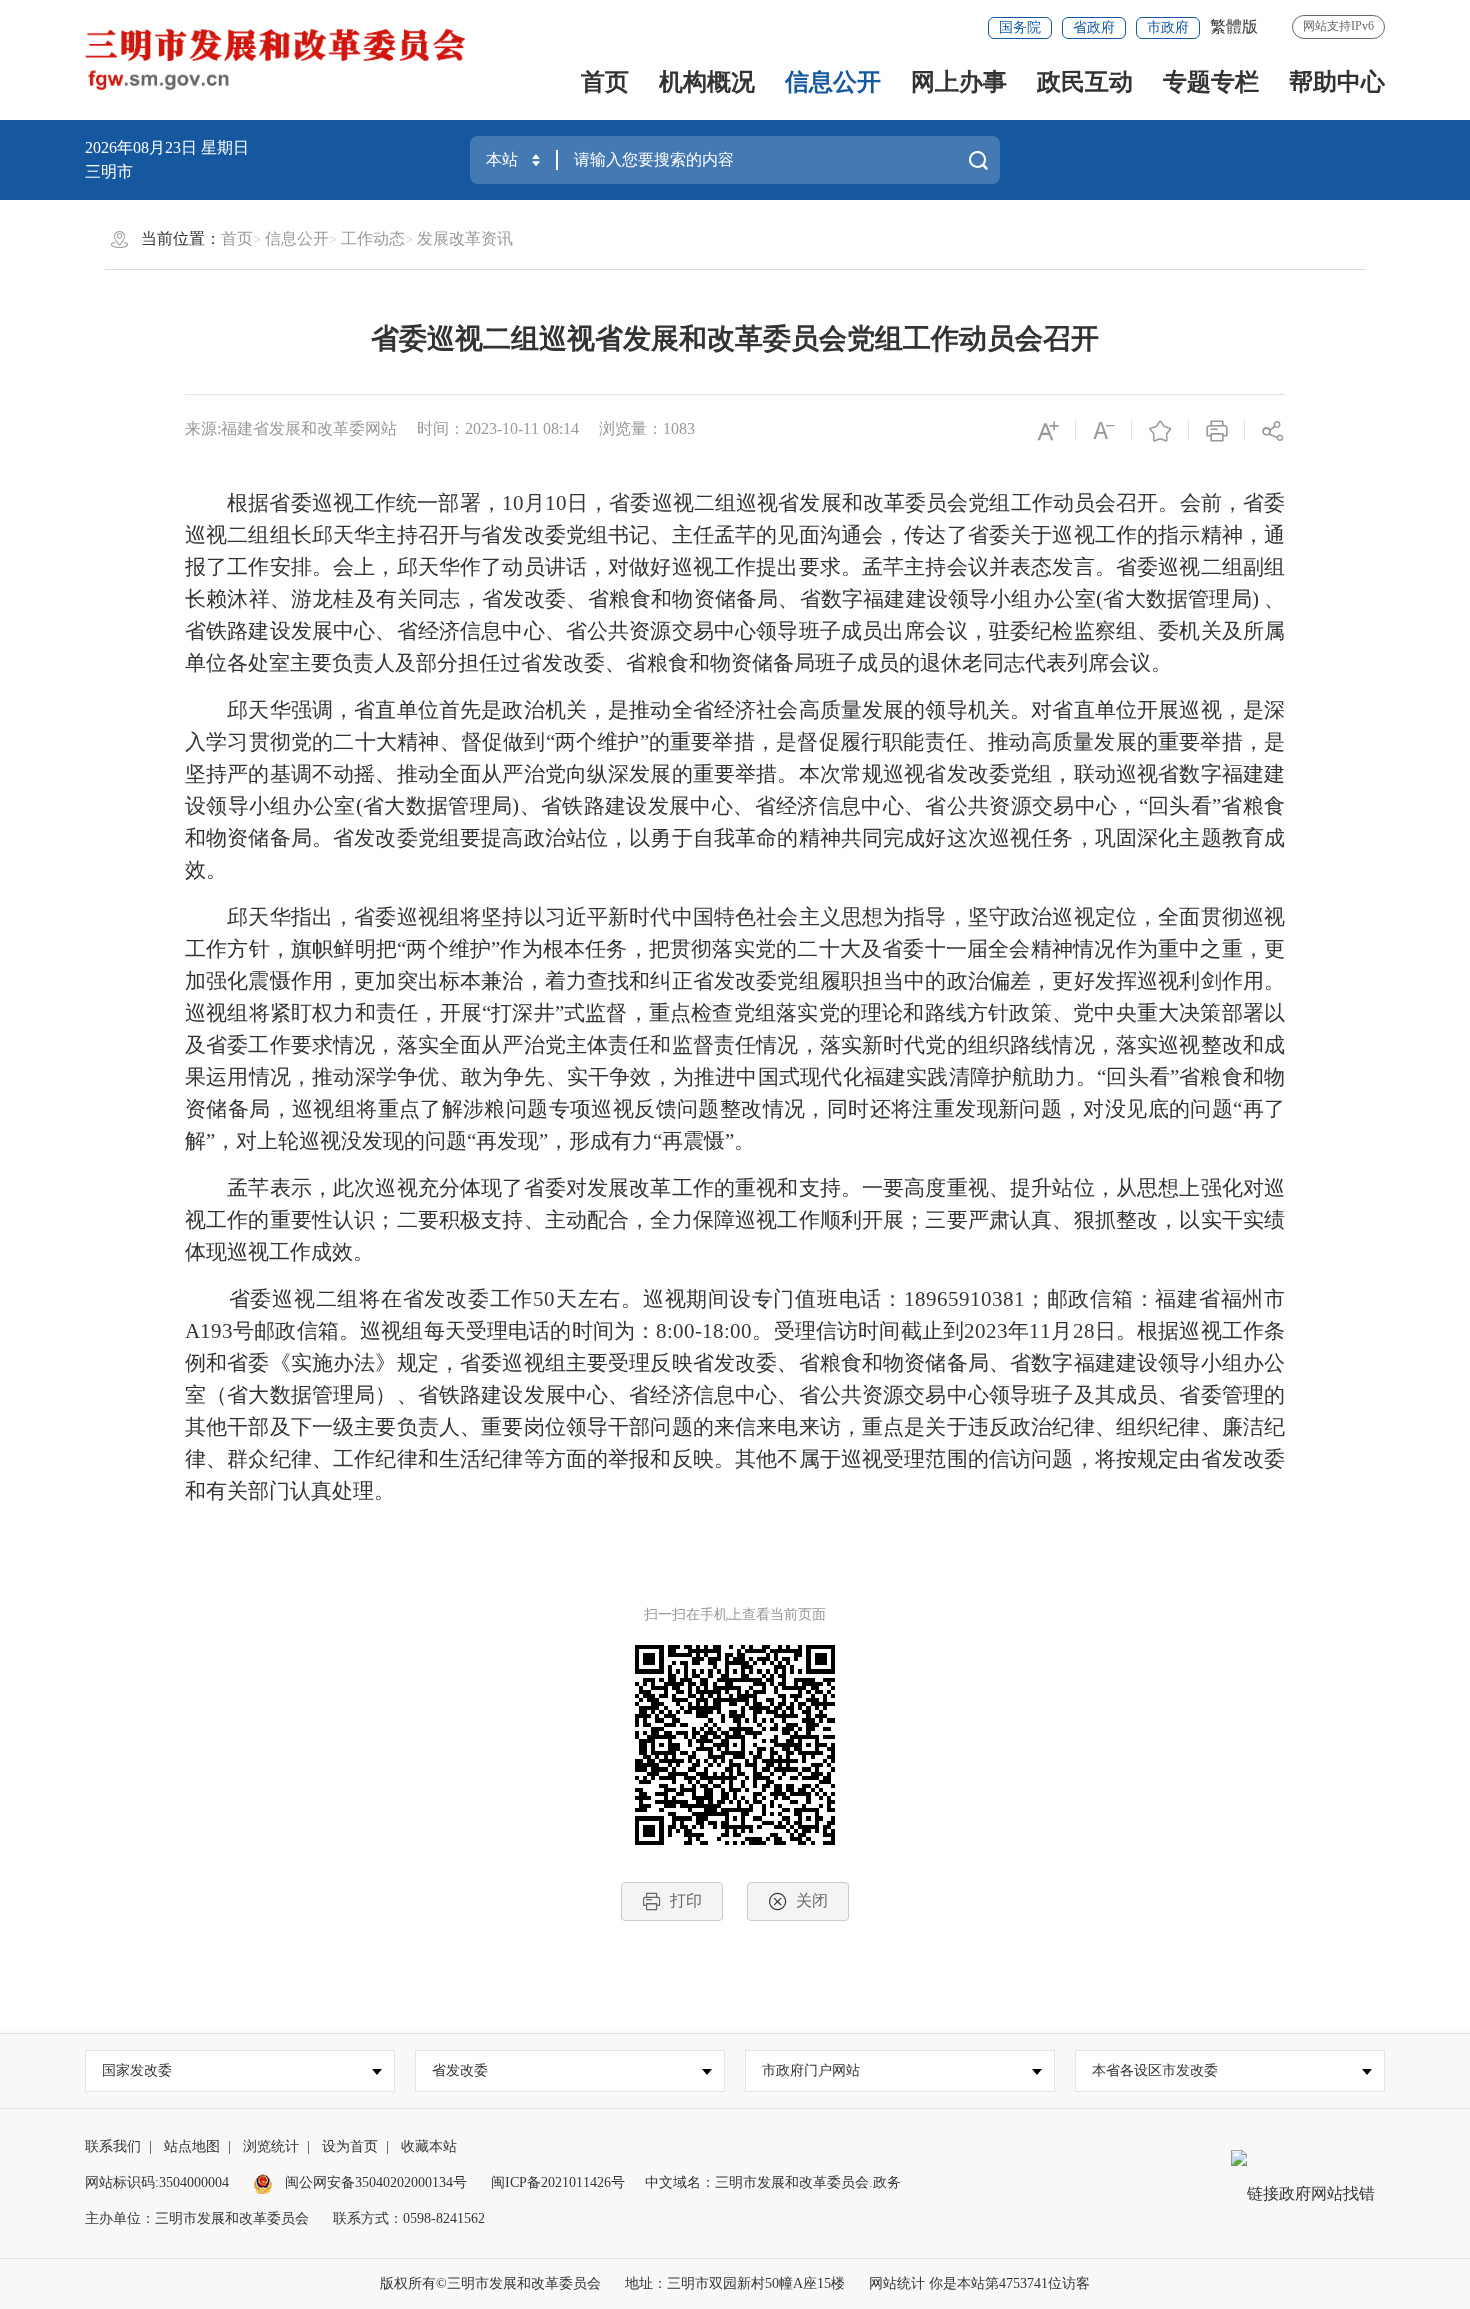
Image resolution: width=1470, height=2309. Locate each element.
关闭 (812, 1900)
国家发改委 (137, 2070)
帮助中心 (1337, 82)
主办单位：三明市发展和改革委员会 (197, 2218)
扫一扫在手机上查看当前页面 (735, 1614)
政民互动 (1085, 82)
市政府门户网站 (811, 2070)
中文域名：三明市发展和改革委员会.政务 (773, 2182)
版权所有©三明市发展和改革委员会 (490, 2283)
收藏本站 (429, 2146)
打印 (686, 1900)
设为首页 (350, 2146)
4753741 (1023, 2283)
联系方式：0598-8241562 (409, 2218)
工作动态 (373, 238)
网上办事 (959, 82)
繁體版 (1234, 26)
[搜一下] (978, 160)
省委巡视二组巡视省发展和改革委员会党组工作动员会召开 (735, 338)
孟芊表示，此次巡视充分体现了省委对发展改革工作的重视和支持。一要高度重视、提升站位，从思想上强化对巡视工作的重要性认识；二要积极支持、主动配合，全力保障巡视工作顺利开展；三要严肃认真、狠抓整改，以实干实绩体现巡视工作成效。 (735, 1220)
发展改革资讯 (465, 238)
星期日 (225, 147)
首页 (605, 82)
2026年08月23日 (143, 147)
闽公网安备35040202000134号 (374, 2182)
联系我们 (113, 2146)
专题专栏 (1211, 82)
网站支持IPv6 (1338, 26)
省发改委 (460, 2070)
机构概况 (707, 82)
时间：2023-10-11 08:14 (498, 428)
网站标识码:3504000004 (157, 2182)
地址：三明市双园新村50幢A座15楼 (735, 2283)
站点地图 (192, 2146)
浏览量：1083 (647, 428)
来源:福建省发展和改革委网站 (291, 428)
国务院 (1020, 27)
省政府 (1094, 27)
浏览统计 (271, 2146)
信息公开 (833, 82)
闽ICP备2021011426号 (558, 2182)
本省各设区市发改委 (1155, 2070)
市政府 (1168, 27)
